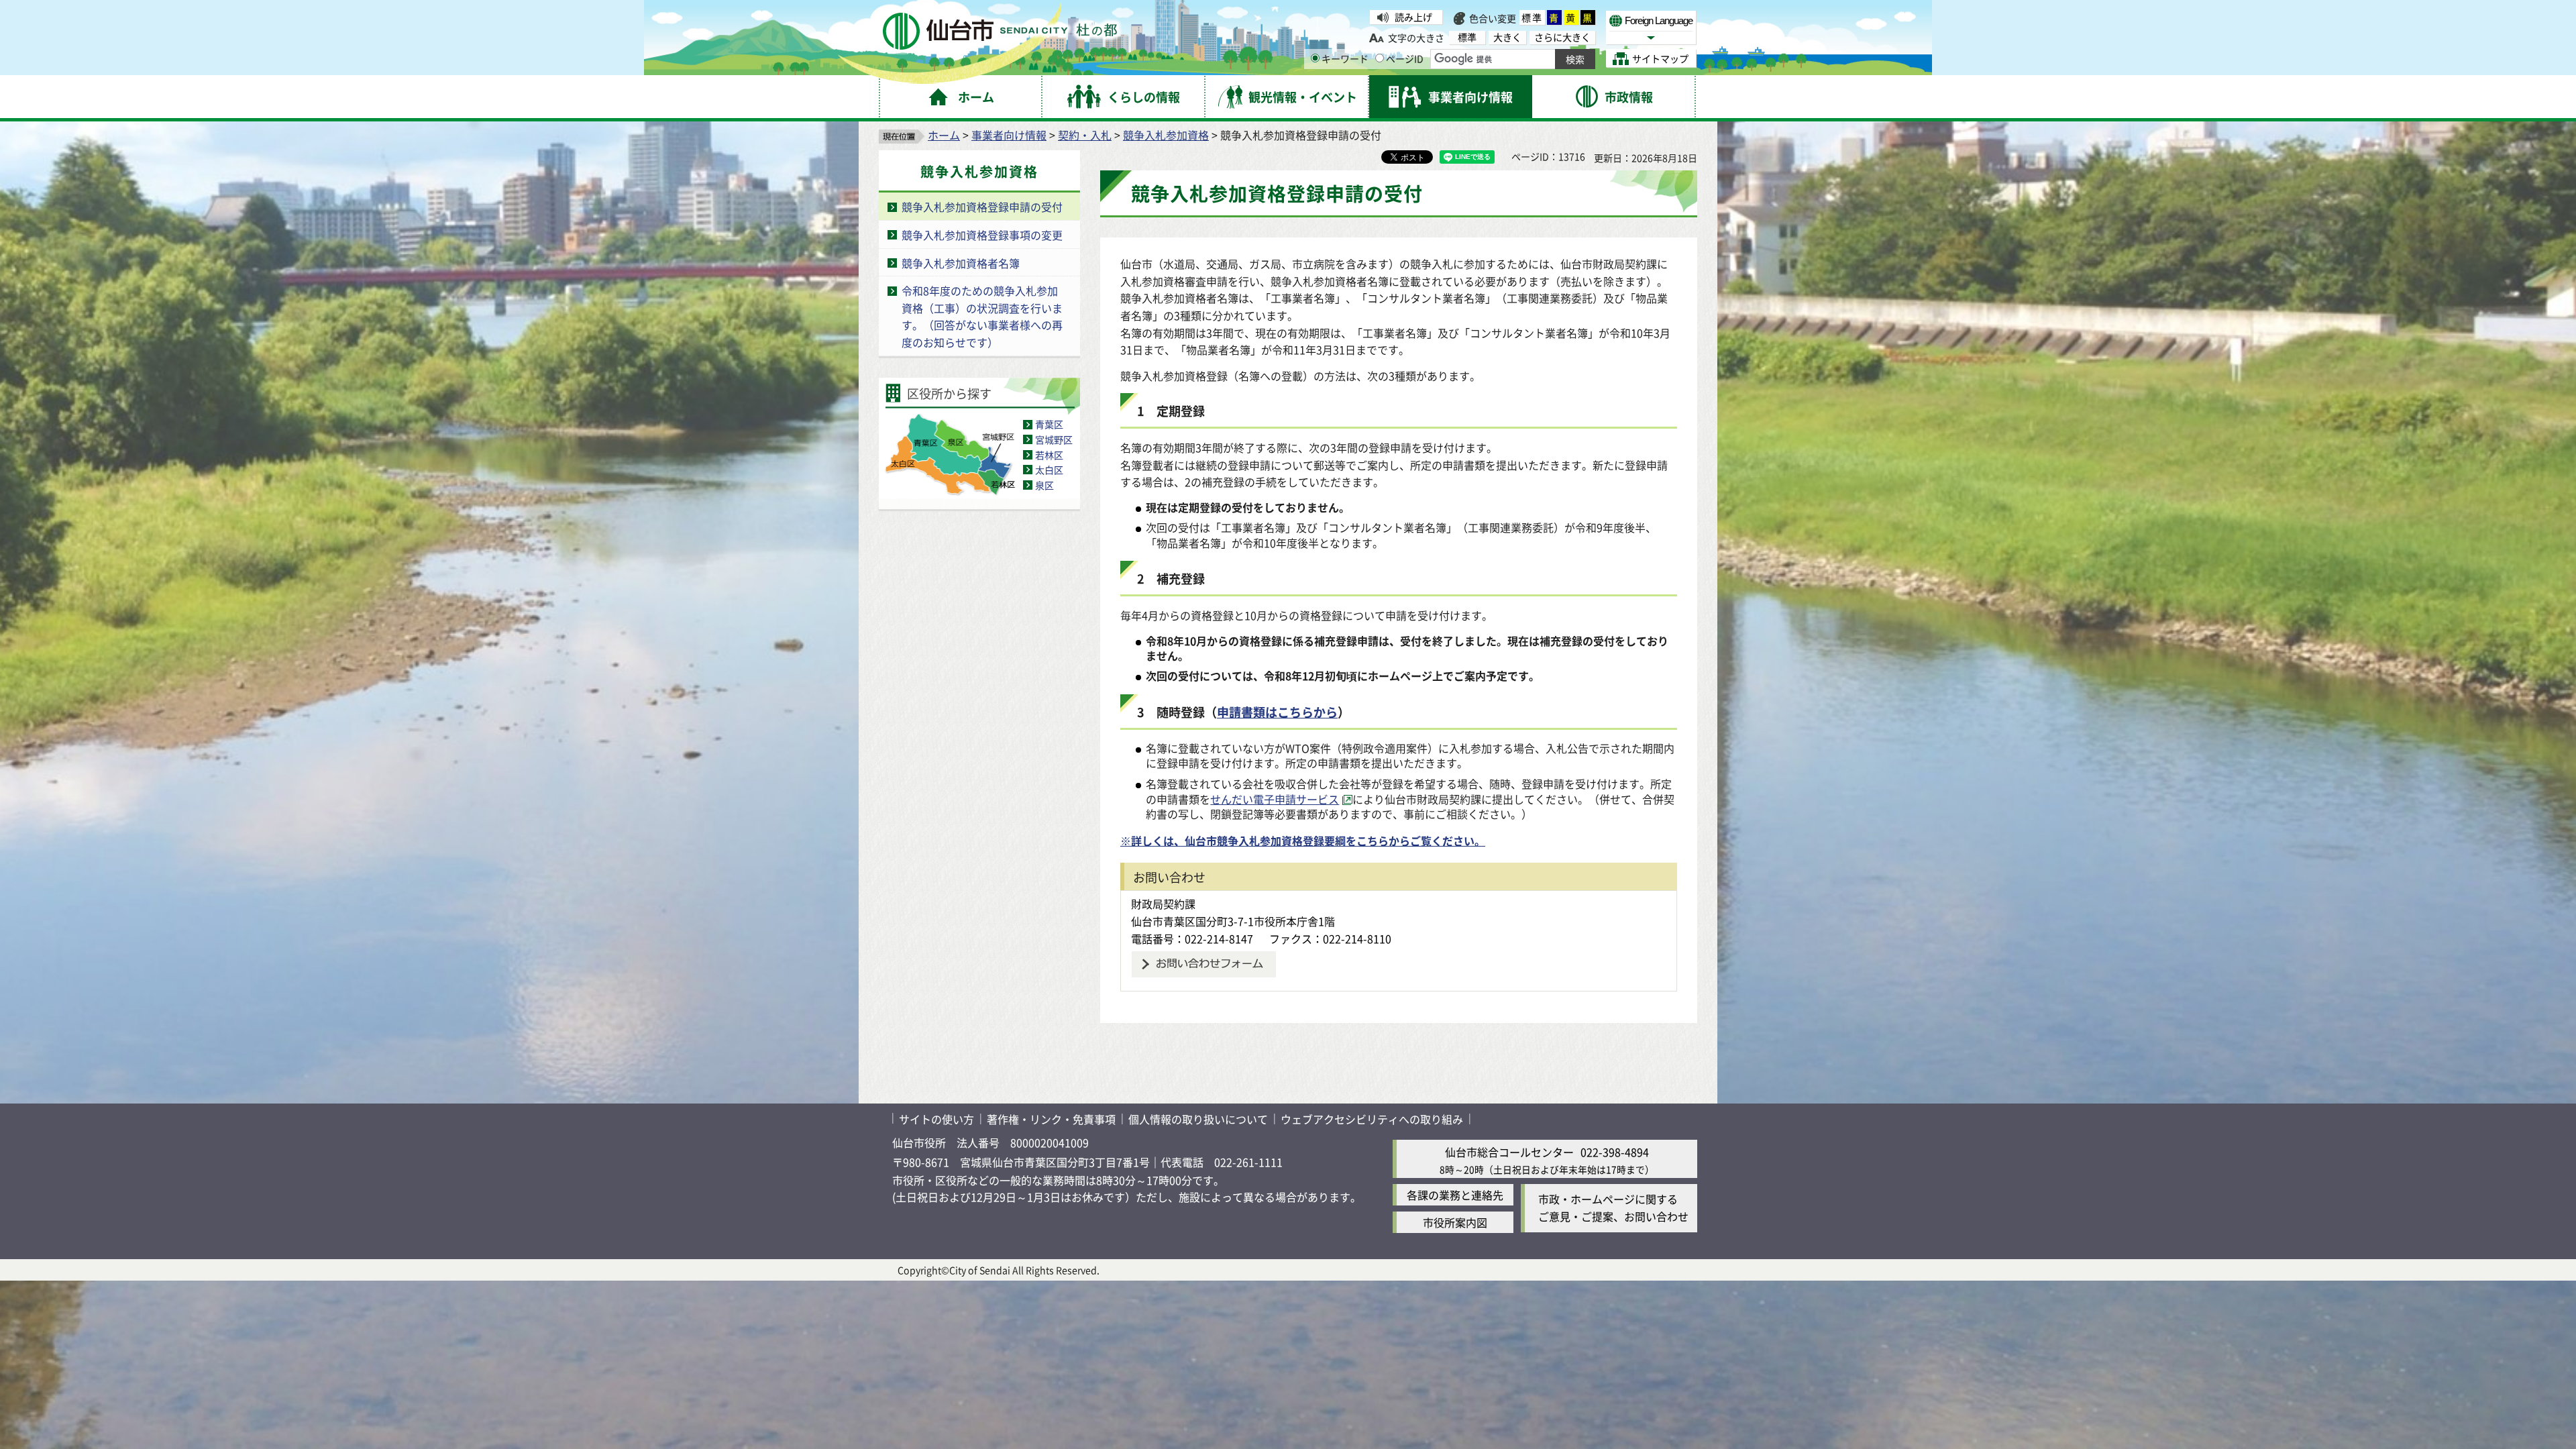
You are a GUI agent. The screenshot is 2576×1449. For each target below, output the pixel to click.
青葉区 (1049, 424)
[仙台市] (1000, 31)
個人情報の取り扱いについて (1198, 1119)
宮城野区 (1054, 439)
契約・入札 (1085, 135)
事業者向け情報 (1009, 135)
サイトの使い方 (936, 1119)
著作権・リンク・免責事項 (1051, 1119)
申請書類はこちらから (1277, 712)
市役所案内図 (1455, 1222)
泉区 (1044, 485)
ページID (1405, 58)
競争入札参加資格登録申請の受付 (982, 207)
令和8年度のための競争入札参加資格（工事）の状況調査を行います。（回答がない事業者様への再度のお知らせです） (982, 316)
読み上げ (1413, 17)
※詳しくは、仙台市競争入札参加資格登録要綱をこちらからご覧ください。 (1303, 841)
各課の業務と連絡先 (1455, 1195)
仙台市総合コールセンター (1509, 1152)
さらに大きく (1562, 37)
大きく (1507, 37)
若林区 (1049, 455)
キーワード (1345, 58)
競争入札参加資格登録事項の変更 (982, 235)
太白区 (1049, 470)
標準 (1532, 17)
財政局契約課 (1163, 904)
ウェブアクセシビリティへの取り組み (1372, 1119)
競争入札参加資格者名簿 (961, 263)
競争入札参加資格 (1166, 135)
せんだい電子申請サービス (1275, 799)
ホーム (944, 135)
